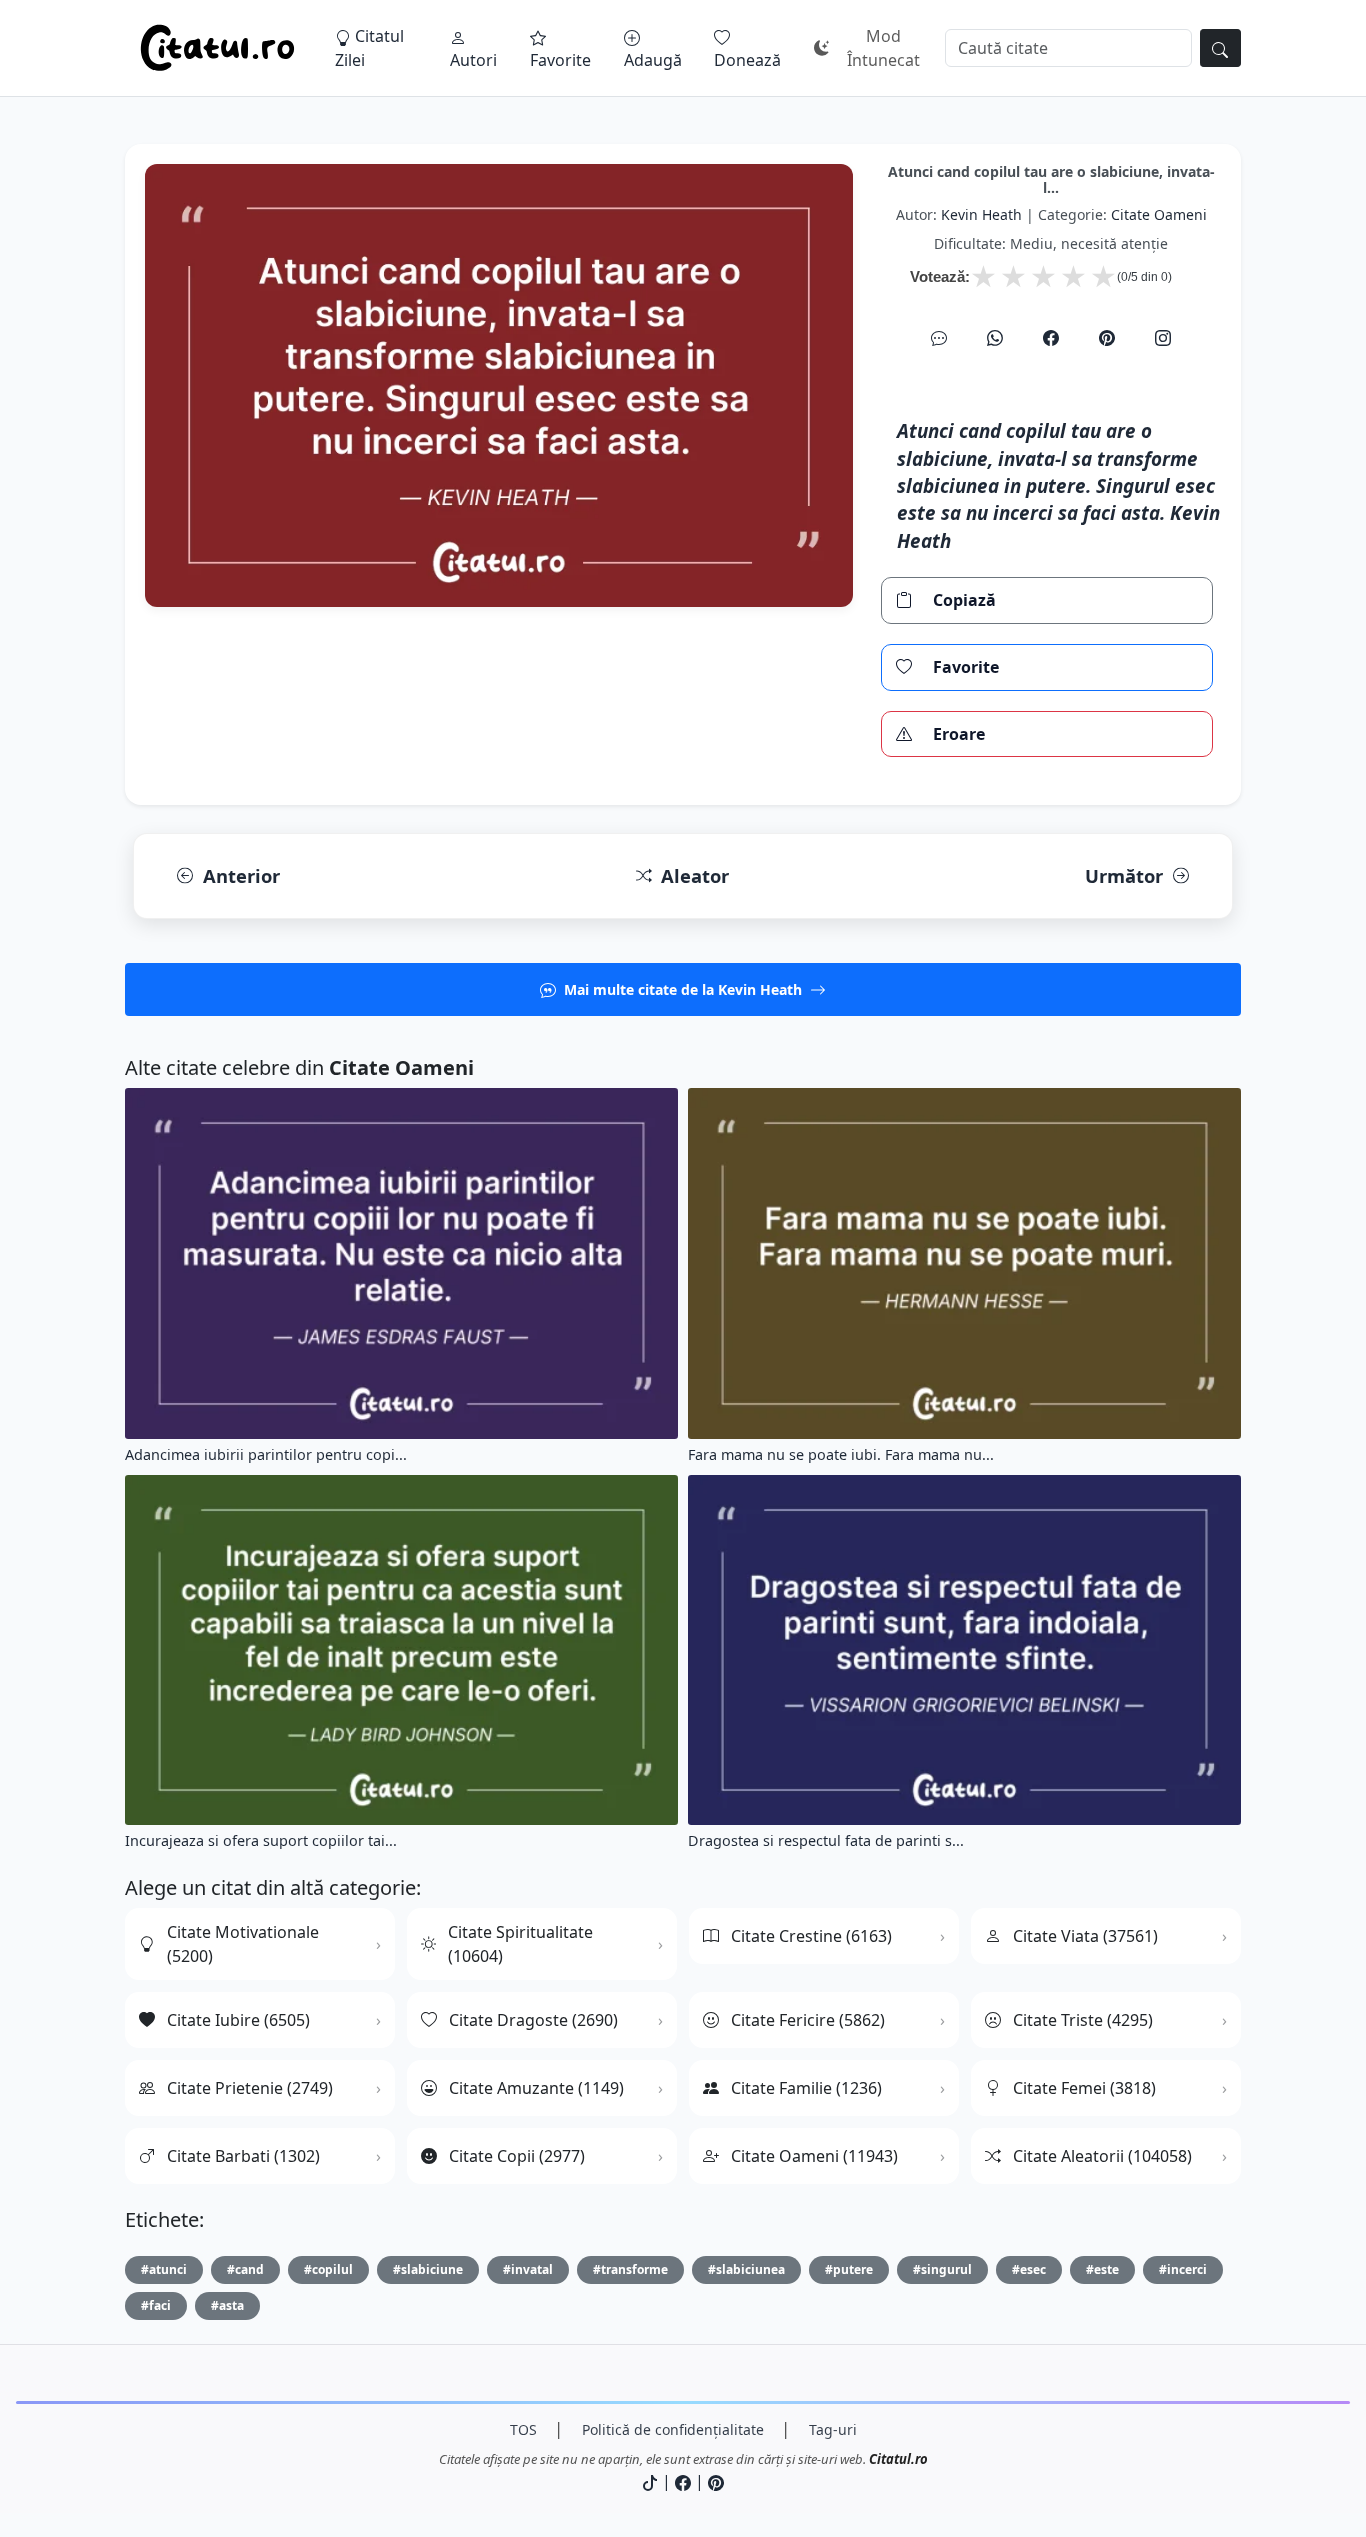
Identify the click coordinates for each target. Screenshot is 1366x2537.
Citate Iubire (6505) (238, 2020)
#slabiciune (428, 2269)
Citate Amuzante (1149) (536, 2088)
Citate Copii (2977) (517, 2156)
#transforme (630, 2269)
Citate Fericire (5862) (808, 2020)
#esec (1029, 2269)
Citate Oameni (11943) (814, 2156)
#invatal (528, 2269)
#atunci (164, 2269)
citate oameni (1159, 214)
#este (1102, 2269)
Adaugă (653, 60)
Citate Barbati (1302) (243, 2156)
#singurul (942, 2269)
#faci (156, 2305)
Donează (747, 60)
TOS (523, 2429)
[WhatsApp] (995, 338)
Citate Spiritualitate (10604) (520, 1944)
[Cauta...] (1220, 48)
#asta (227, 2305)
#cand (245, 2269)
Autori (473, 60)
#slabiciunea (746, 2269)
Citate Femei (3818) (1084, 2088)
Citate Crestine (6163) (811, 1936)
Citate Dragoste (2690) (533, 2020)
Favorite (560, 60)
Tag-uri (833, 2429)
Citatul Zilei (369, 48)
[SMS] (939, 338)
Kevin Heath (981, 214)
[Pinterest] (1107, 338)
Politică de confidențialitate (673, 2429)
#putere (849, 2269)
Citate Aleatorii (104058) (1102, 2156)
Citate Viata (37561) (1085, 1936)
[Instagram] (1163, 338)
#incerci (1183, 2269)
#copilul (328, 2269)
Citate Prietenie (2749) (250, 2088)
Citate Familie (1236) (806, 2088)
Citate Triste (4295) (1083, 2020)
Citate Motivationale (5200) (243, 1944)
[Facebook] (1051, 338)
